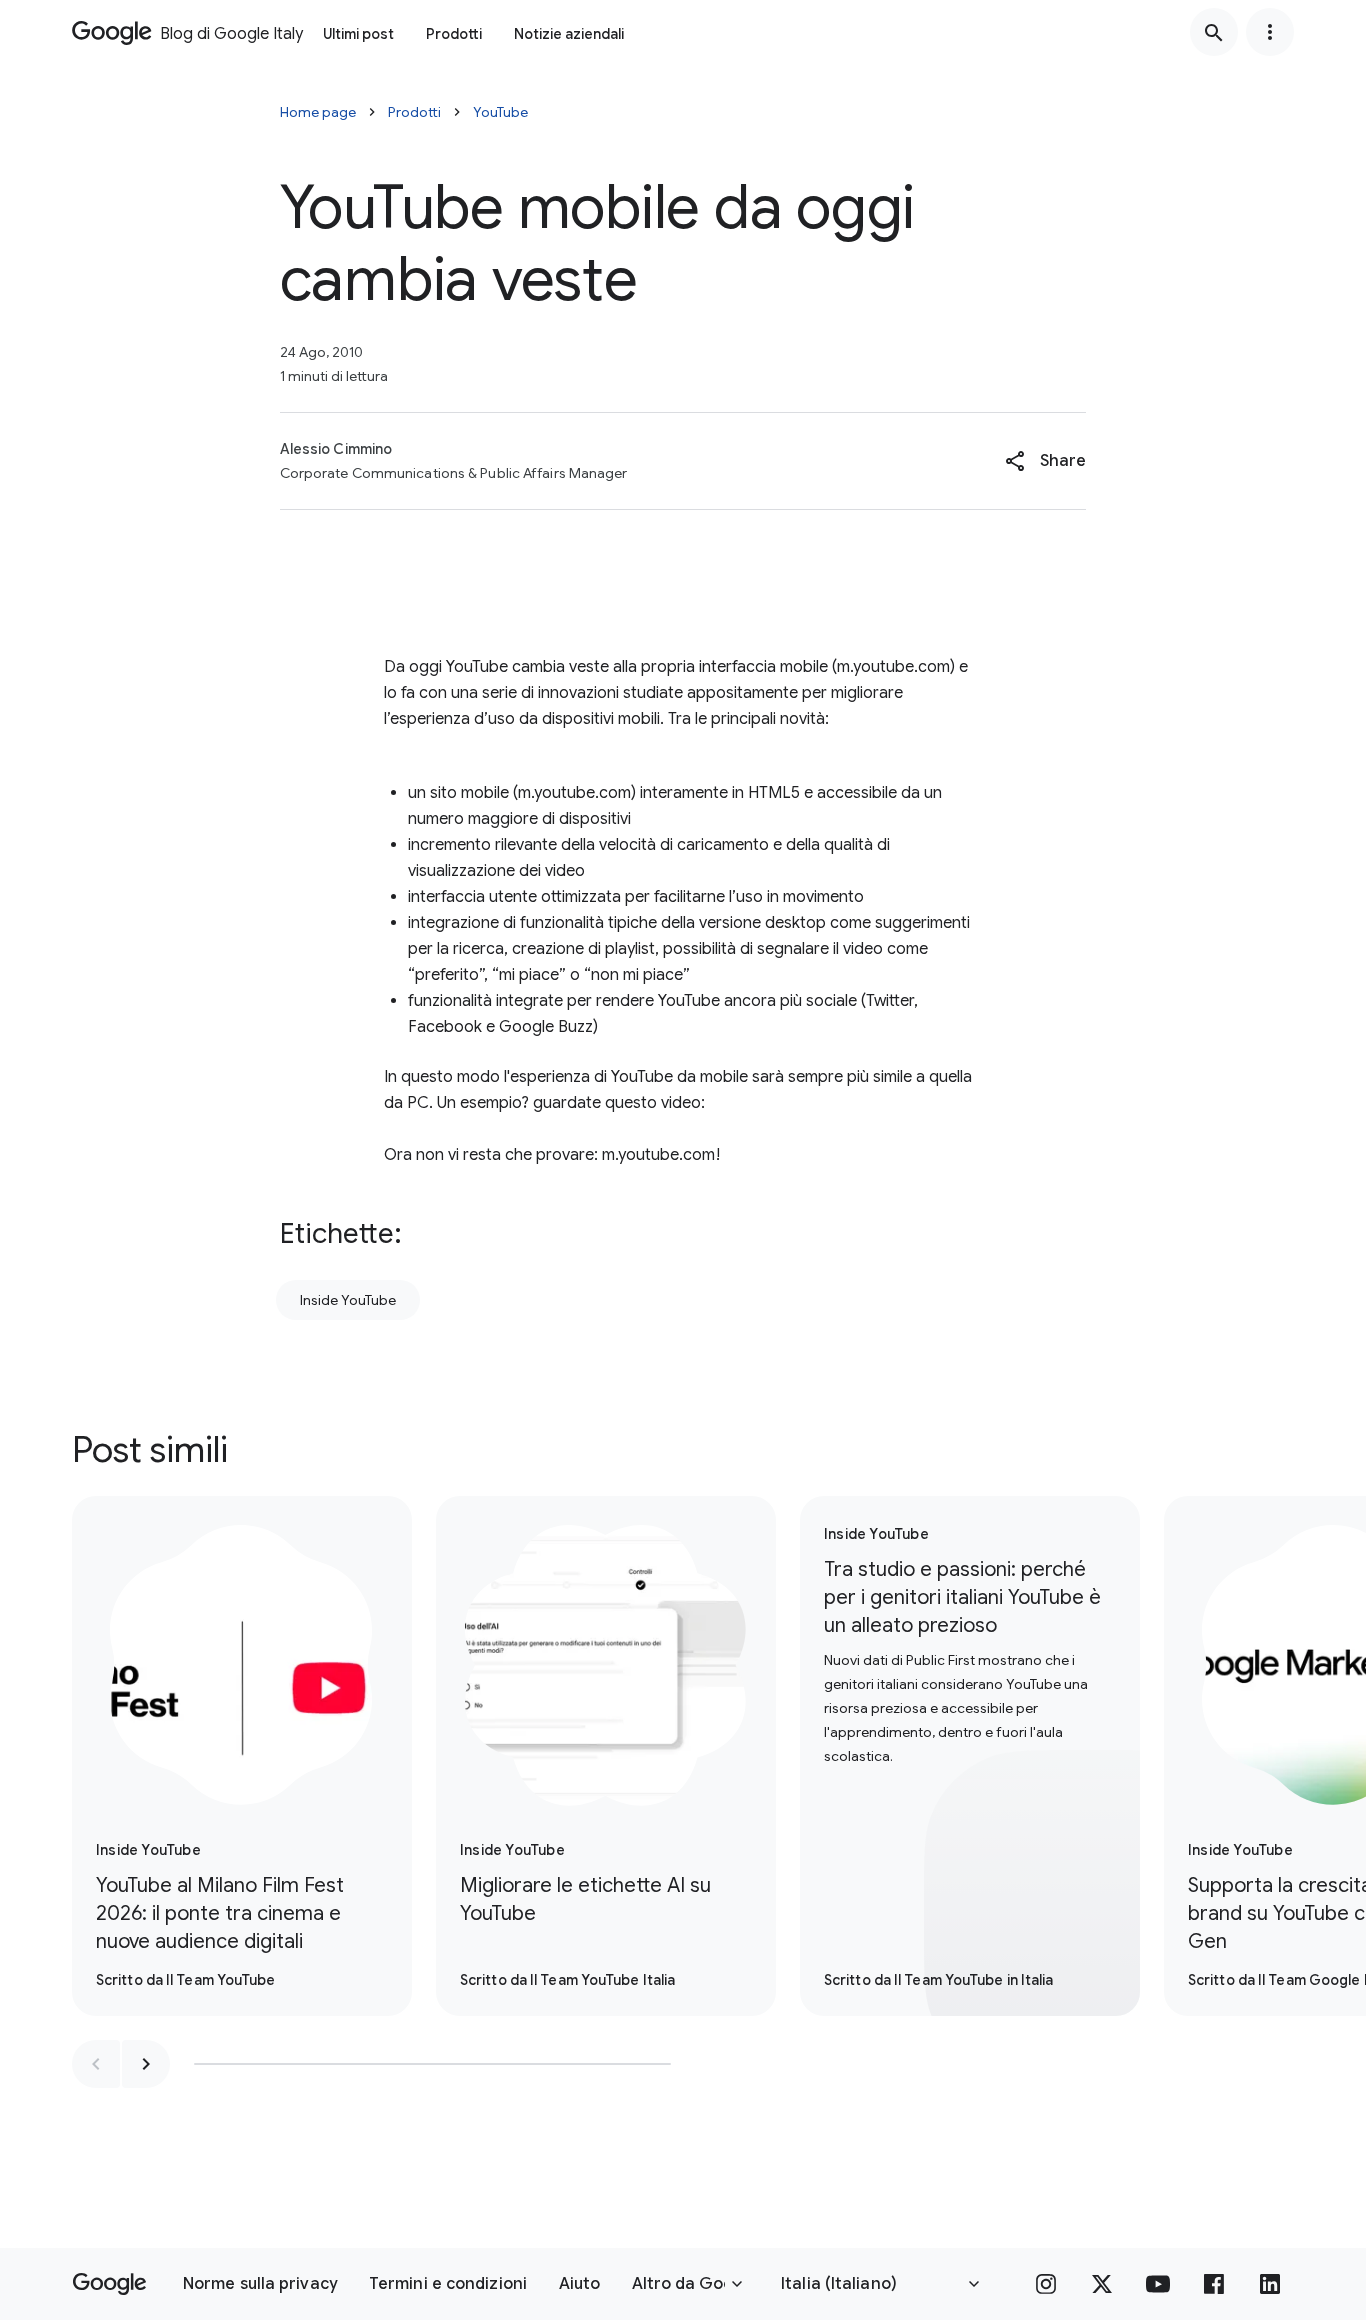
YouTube (500, 112)
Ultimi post (358, 34)
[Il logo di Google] (109, 2284)
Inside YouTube (348, 1300)
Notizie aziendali (569, 34)
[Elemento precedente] (96, 2064)
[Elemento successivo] (146, 2064)
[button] (1045, 461)
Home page (318, 112)
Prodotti (454, 34)
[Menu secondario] (1270, 32)
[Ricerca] (1214, 32)
